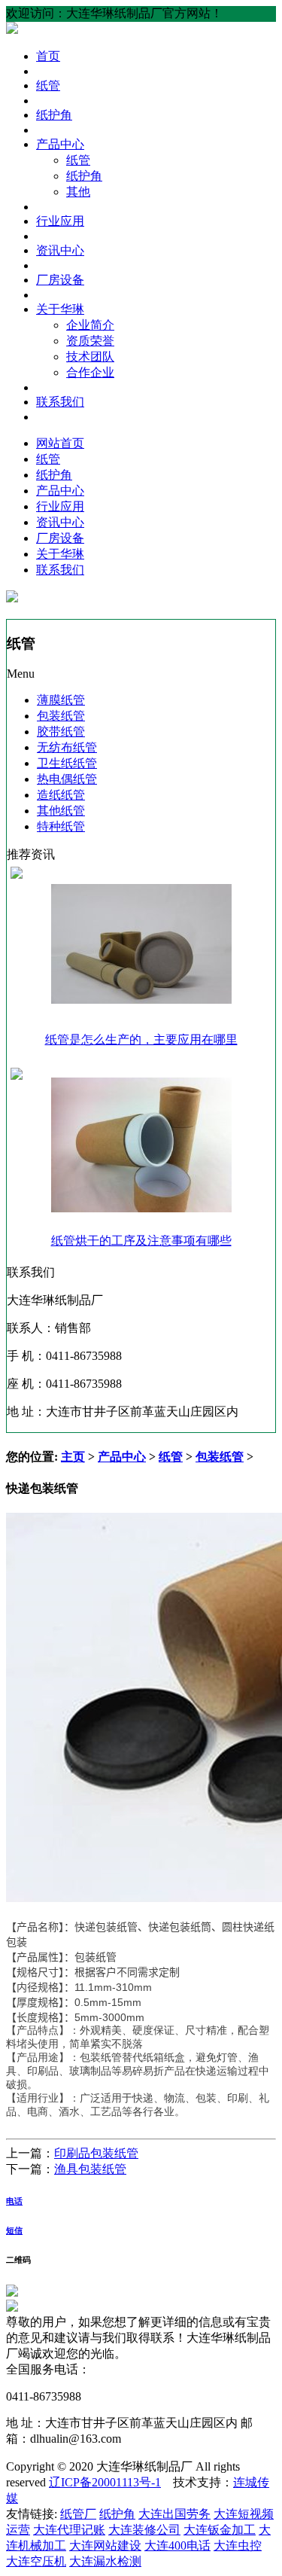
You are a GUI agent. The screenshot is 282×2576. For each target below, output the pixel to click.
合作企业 (90, 372)
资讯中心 (60, 250)
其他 (78, 192)
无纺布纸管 (67, 747)
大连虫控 (238, 2546)
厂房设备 (60, 280)
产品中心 (60, 144)
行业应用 (60, 221)
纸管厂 (78, 2514)
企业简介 (90, 325)
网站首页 (60, 443)
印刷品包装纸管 (96, 2153)
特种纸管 (61, 826)
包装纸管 (61, 716)
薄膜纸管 (61, 700)
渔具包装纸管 (90, 2169)
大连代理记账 (69, 2530)
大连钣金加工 (220, 2530)
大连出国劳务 (174, 2514)
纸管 (48, 85)
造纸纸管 (61, 795)
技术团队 (90, 357)
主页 (73, 1457)
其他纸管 (61, 811)
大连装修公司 (144, 2530)
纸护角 (54, 115)
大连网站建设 (105, 2546)
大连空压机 (36, 2561)
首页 (48, 56)
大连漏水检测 (105, 2561)
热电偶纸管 (67, 779)
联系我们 (60, 402)
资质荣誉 (90, 341)
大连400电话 (177, 2546)
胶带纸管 (61, 732)
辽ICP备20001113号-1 (105, 2482)
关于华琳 (60, 309)
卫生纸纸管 (67, 763)
